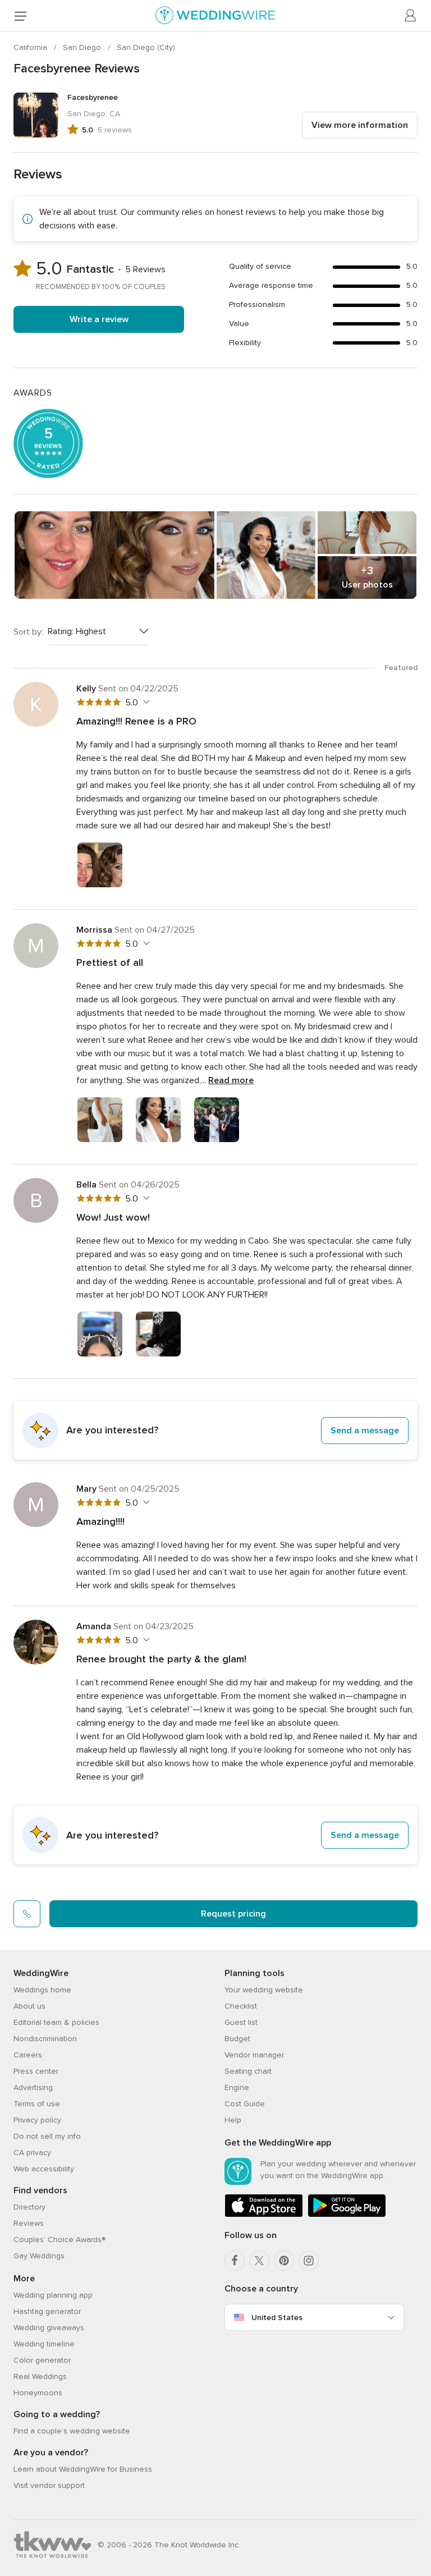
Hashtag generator (47, 2311)
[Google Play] (347, 2215)
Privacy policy (37, 2120)
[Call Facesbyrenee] (27, 1914)
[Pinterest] (284, 2261)
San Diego (83, 47)
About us (29, 2006)
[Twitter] (259, 2261)
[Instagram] (309, 2261)
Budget (237, 2039)
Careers (28, 2055)
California (31, 47)
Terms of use (37, 2104)
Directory (29, 2207)
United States (277, 2318)
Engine (237, 2087)
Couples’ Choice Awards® (59, 2240)
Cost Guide (245, 2104)
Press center (36, 2071)
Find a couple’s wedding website (72, 2431)
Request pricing (233, 1914)
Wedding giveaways (49, 2328)
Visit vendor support (49, 2485)
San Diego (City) (146, 47)
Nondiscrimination (45, 2039)
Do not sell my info (47, 2136)
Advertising (33, 2087)
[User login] (411, 16)
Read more (231, 1080)
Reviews (29, 2223)
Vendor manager (254, 2055)
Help (233, 2120)
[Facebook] (235, 2261)
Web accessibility (44, 2169)
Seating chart (248, 2071)
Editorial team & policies (56, 2022)
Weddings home (42, 1990)
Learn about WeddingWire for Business (83, 2469)
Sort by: (28, 632)
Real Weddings (40, 2376)
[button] (215, 1431)
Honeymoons (38, 2393)
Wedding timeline (44, 2344)
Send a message (365, 1431)
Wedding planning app (53, 2295)
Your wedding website (264, 1990)
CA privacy (32, 2153)
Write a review (99, 319)
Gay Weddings (39, 2256)
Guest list (241, 2022)
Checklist (241, 2006)
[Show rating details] (145, 702)
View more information (360, 125)
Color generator (42, 2360)
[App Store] (264, 2215)
